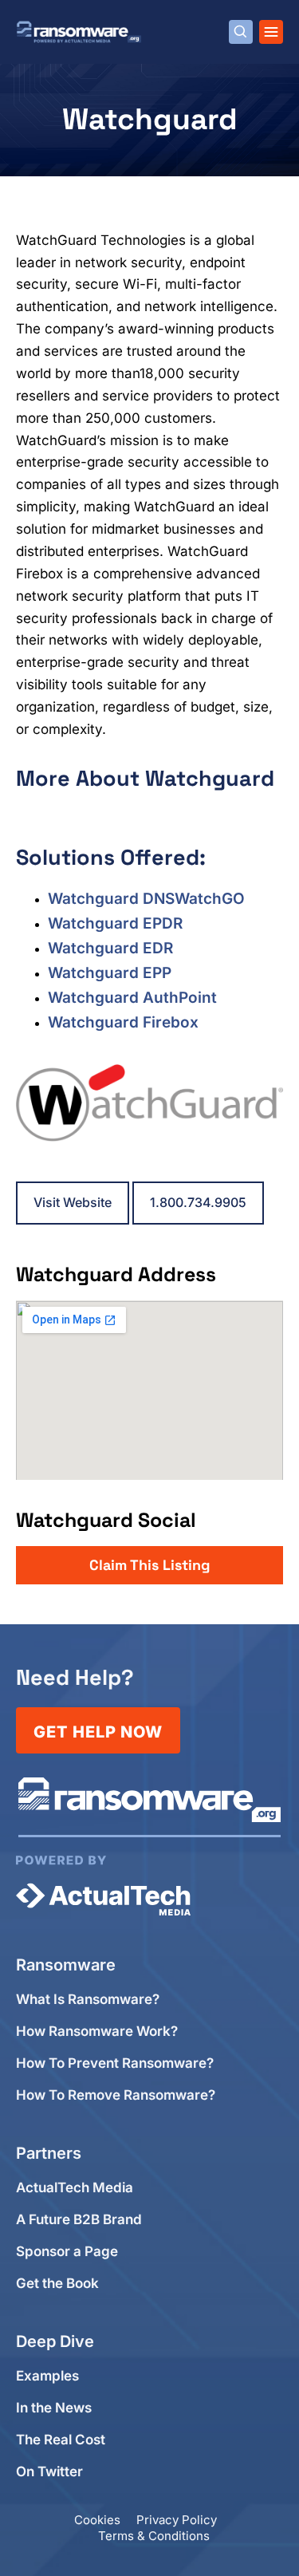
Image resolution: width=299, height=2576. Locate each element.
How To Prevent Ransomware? (115, 2063)
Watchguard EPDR (115, 923)
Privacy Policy (177, 2520)
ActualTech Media (75, 2188)
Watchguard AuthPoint (132, 998)
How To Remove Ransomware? (116, 2095)
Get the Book (57, 2284)
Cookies (97, 2520)
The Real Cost (61, 2440)
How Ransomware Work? (97, 2032)
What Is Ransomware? (88, 2000)
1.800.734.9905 (198, 1202)
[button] (149, 1565)
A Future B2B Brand (79, 2220)
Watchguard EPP (110, 973)
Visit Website (73, 1202)
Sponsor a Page (67, 2252)
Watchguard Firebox (123, 1022)
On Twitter (49, 2472)
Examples (47, 2376)
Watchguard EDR (110, 948)
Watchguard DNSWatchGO (146, 899)
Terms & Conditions (154, 2536)
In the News (54, 2408)
